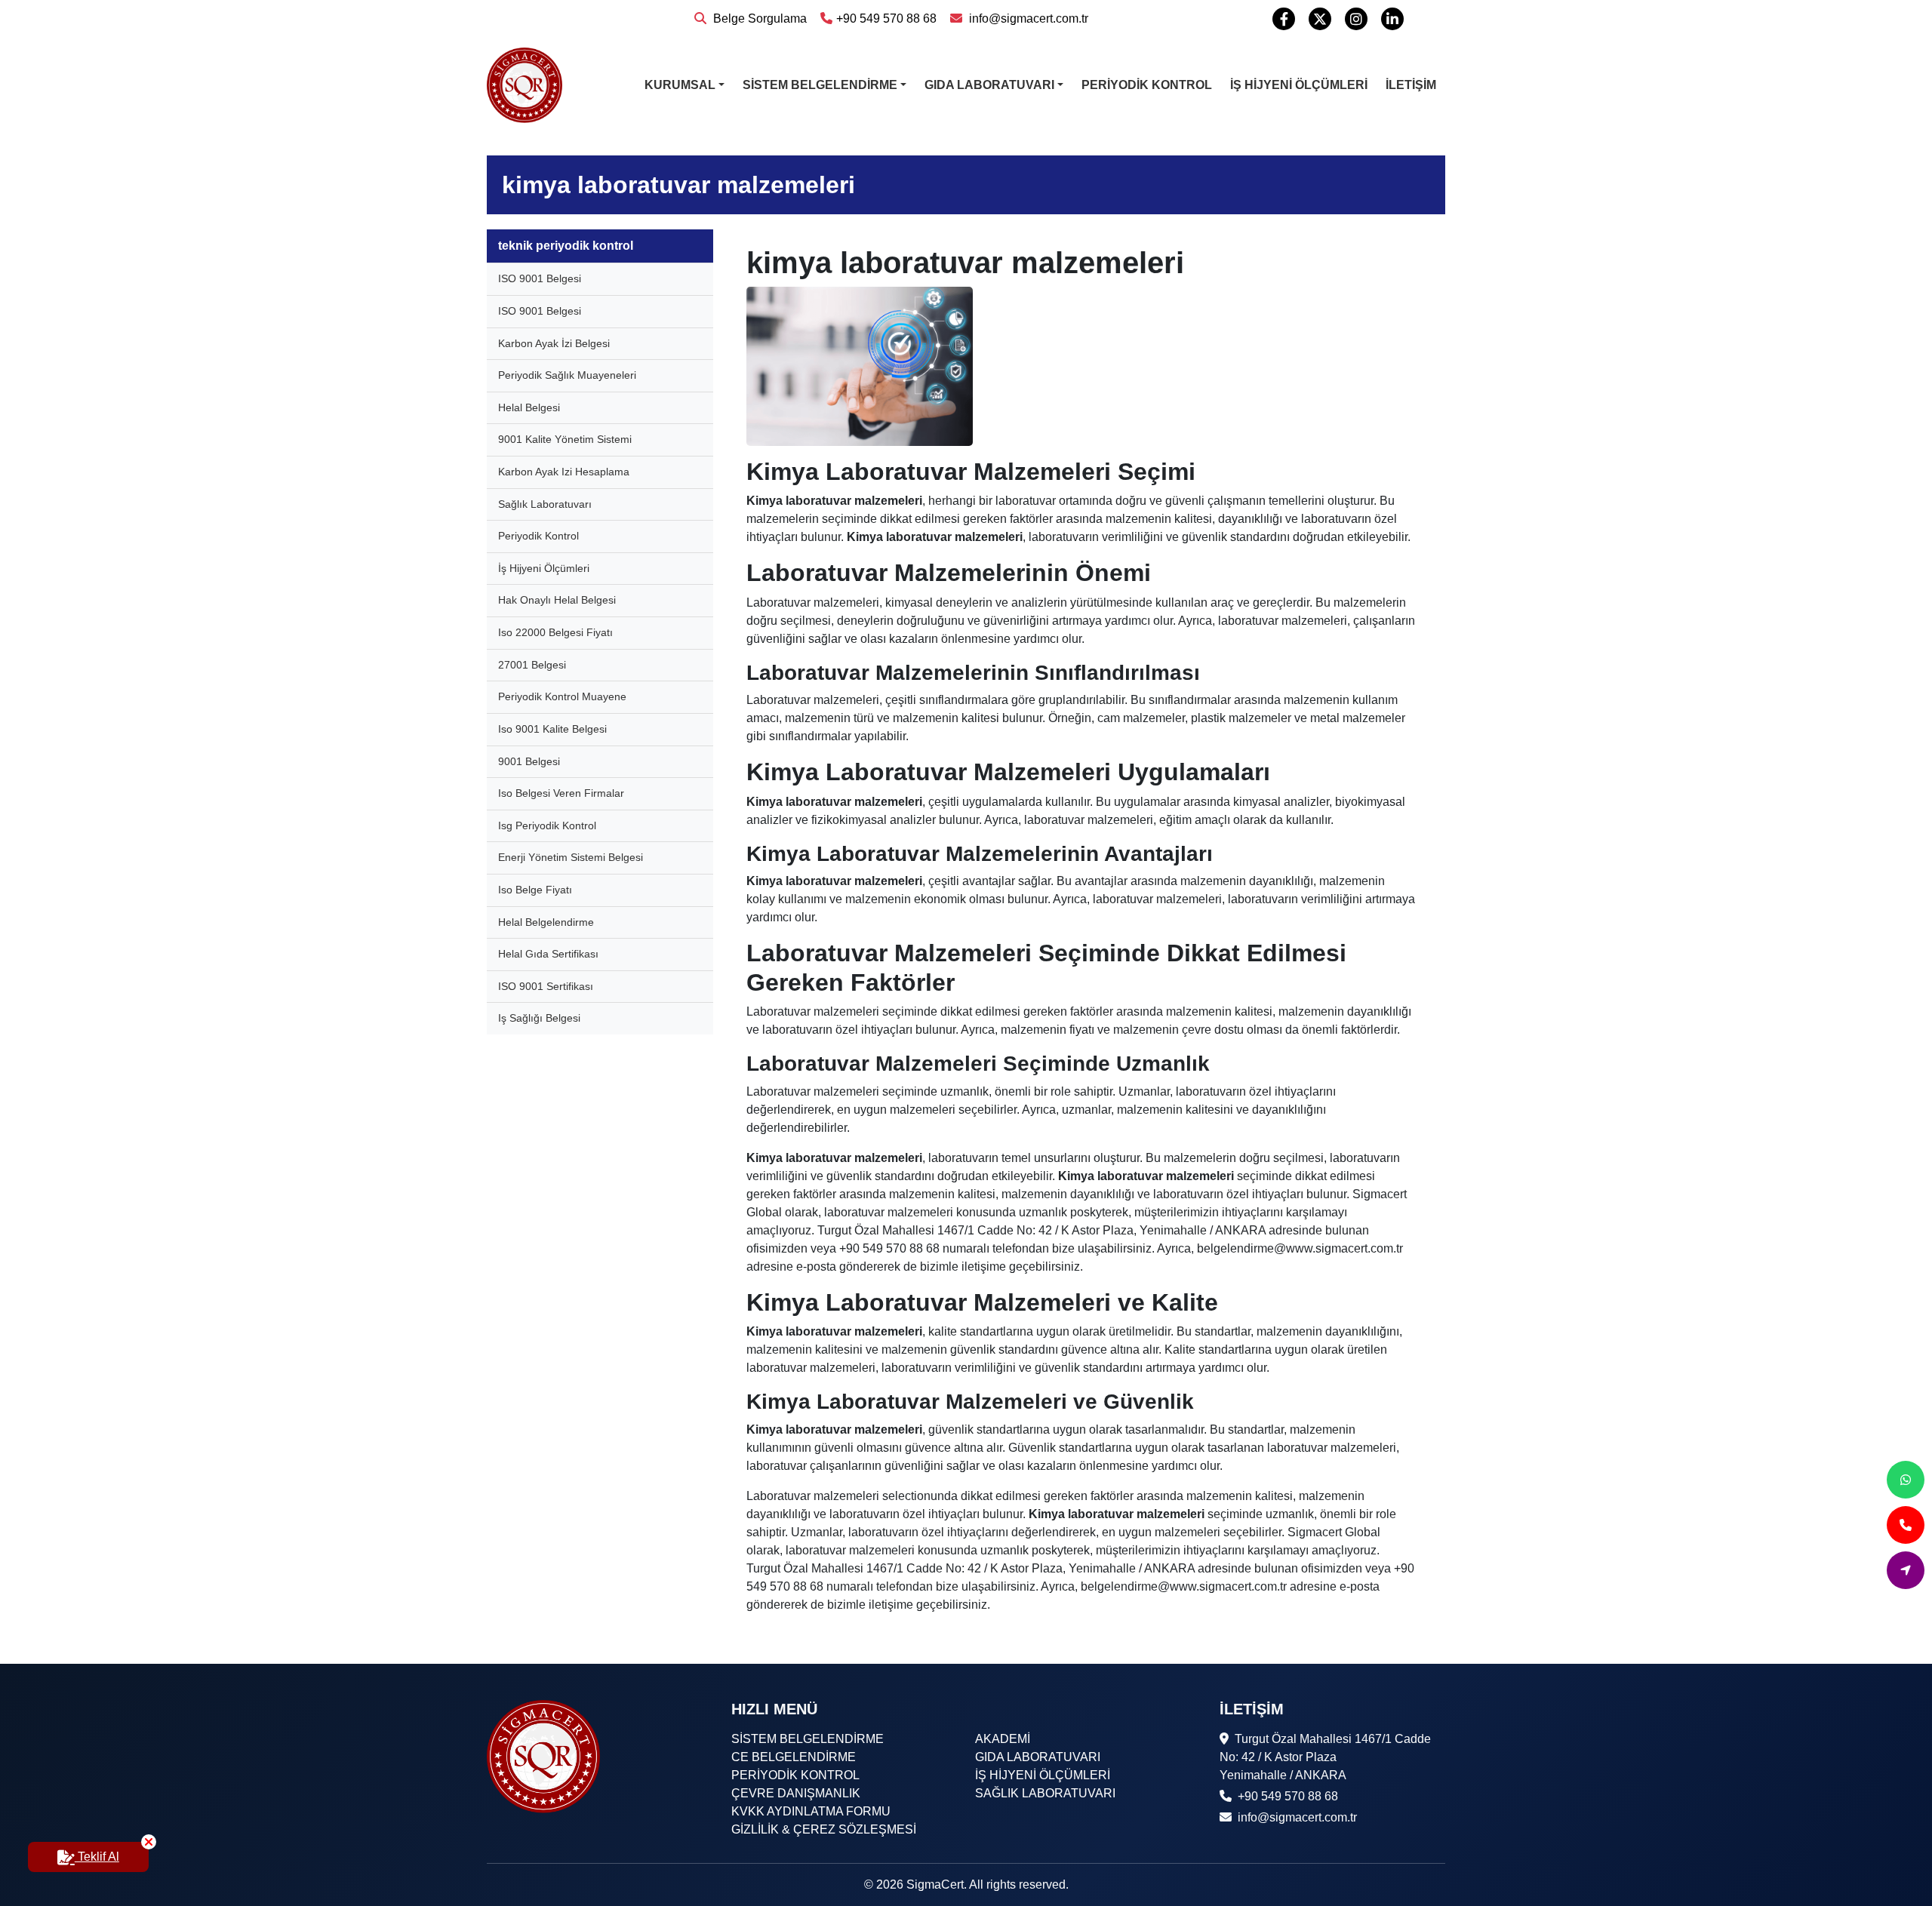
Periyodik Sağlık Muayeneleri (567, 375)
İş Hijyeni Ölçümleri (544, 568)
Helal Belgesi (529, 407)
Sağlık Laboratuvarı (545, 504)
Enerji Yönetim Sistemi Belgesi (571, 857)
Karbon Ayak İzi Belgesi (554, 343)
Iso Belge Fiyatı (535, 890)
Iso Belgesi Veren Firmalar (561, 793)
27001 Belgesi (532, 665)
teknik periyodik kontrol (566, 246)
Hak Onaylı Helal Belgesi (557, 600)
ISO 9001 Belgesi (540, 278)
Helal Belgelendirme (546, 922)
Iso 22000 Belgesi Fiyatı (555, 632)
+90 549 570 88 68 (886, 18)
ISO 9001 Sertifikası (546, 986)
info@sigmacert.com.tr (1027, 18)
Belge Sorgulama (758, 18)
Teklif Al (97, 1857)
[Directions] (1906, 1570)
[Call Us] (1906, 1525)
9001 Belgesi (529, 761)
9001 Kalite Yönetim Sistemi (565, 439)
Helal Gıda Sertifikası (548, 954)
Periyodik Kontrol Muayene (562, 696)
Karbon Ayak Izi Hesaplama (564, 472)
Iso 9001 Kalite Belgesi (552, 729)
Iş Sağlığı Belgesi (539, 1018)
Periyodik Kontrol (538, 536)
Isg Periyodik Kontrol (547, 825)
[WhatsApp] (1906, 1480)
